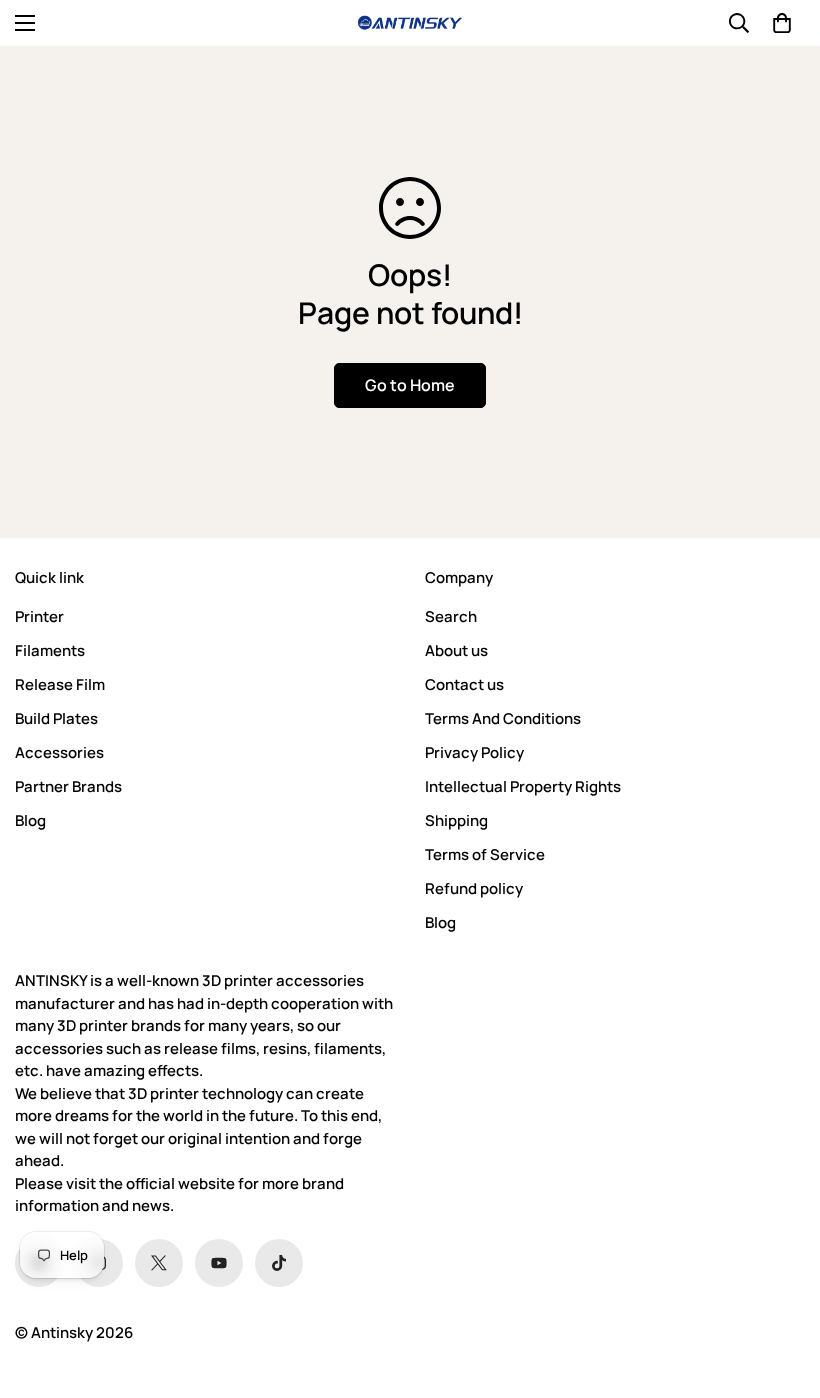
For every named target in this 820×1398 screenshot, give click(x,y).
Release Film (60, 684)
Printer (39, 616)
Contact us (464, 684)
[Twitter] (159, 1263)
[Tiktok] (279, 1263)
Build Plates (56, 718)
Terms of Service (485, 854)
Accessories (59, 752)
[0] (782, 23)
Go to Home (410, 385)
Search (451, 616)
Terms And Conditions (503, 718)
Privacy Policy (474, 752)
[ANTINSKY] (410, 23)
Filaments (50, 650)
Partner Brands (68, 786)
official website (180, 1183)
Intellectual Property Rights (523, 786)
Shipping (456, 820)
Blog (30, 820)
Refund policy (474, 888)
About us (456, 650)
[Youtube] (219, 1263)
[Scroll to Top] (781, 1289)
